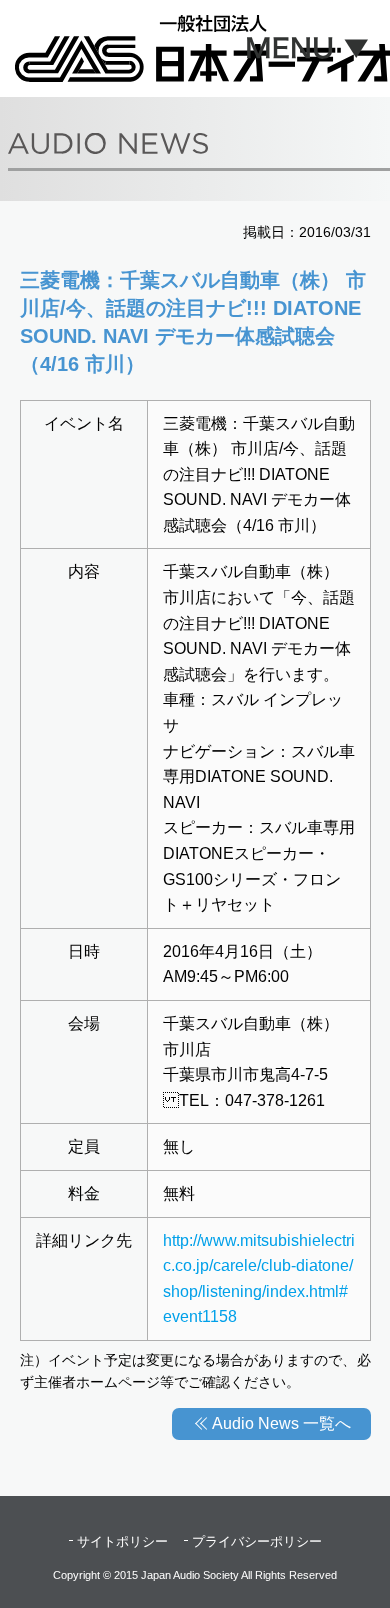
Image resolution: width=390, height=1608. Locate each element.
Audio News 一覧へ (281, 1423)
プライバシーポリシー (257, 1541)
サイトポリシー (122, 1541)
